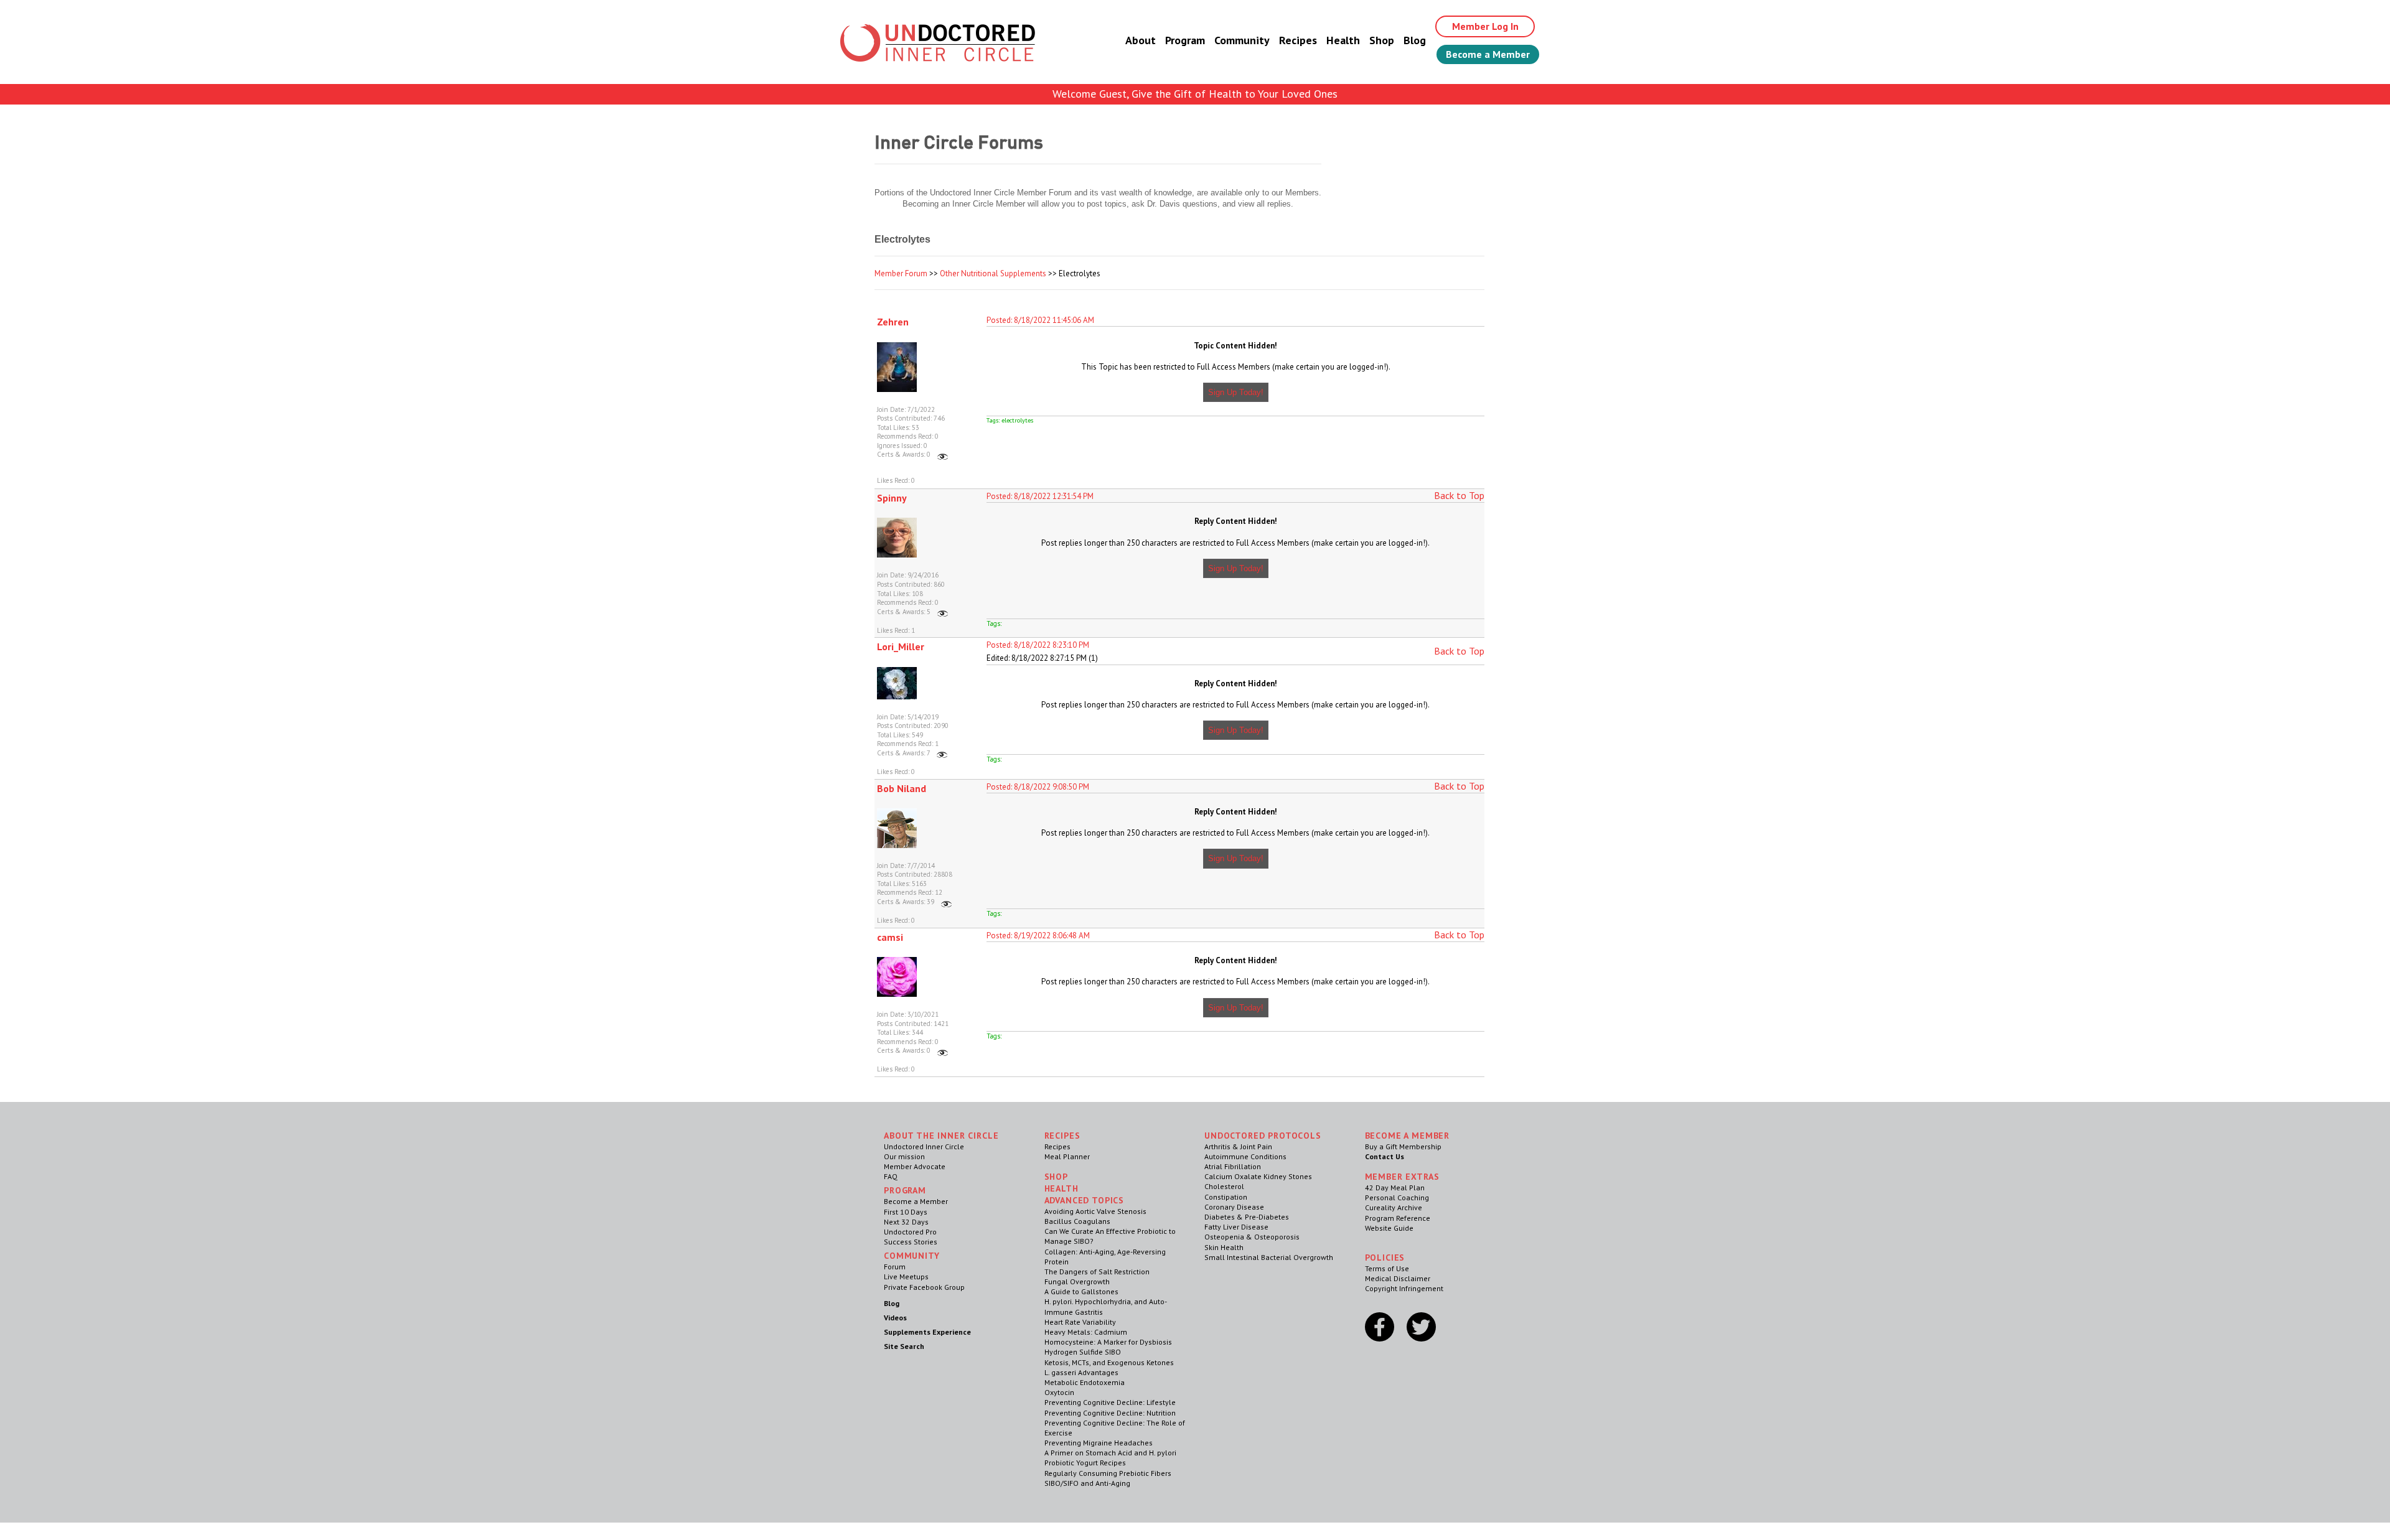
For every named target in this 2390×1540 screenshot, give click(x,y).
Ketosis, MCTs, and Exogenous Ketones (1109, 1362)
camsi (890, 937)
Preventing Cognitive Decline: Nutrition (1110, 1413)
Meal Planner (1067, 1156)
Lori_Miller (901, 646)
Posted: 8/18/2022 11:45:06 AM (1040, 320)
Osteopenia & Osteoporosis (1252, 1237)
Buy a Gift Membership (1403, 1146)
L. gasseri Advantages (1081, 1372)
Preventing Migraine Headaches (1099, 1443)
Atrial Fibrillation (1233, 1166)
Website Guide (1389, 1228)
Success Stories (911, 1242)
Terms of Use (1387, 1268)
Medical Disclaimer (1398, 1278)
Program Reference (1398, 1218)
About (1141, 40)
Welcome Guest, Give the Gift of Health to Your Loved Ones (1195, 94)
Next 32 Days (906, 1222)
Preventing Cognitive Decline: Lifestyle (1110, 1402)
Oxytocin (1059, 1392)
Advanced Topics (1085, 1200)
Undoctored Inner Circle (924, 1146)
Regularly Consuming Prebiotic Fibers (1108, 1473)
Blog (1415, 40)
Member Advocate (915, 1166)
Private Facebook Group (924, 1287)
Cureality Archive (1394, 1207)
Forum (895, 1267)
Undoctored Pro (910, 1232)
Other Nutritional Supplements (993, 273)
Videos (895, 1318)
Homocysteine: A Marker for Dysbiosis (1108, 1342)
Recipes (1298, 40)
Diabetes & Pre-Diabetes (1247, 1217)
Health (1343, 40)
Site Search (904, 1346)
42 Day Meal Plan (1395, 1188)
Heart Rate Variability (1080, 1322)
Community (1242, 40)
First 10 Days (906, 1212)
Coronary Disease (1234, 1207)
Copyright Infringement (1404, 1288)
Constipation (1226, 1197)
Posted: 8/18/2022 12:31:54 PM (1040, 496)
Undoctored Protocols (1263, 1136)
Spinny (892, 498)
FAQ (891, 1176)
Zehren (893, 322)
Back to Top (1459, 495)
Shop (1382, 40)
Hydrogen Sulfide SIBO (1083, 1352)
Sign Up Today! (1236, 392)
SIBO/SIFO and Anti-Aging (1087, 1483)
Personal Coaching (1397, 1197)
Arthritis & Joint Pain (1238, 1146)
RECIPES (1062, 1136)
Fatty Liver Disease (1236, 1227)
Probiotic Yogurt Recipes (1085, 1463)
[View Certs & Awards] (943, 454)
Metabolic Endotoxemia (1085, 1382)
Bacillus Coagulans (1077, 1221)
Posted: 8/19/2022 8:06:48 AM (1038, 936)
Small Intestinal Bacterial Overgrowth (1269, 1257)
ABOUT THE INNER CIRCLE (941, 1136)
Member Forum (901, 273)
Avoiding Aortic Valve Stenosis (1095, 1211)
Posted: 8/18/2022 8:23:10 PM (1038, 645)
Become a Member (1488, 54)
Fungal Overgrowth (1077, 1281)
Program (1185, 40)
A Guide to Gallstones (1081, 1291)
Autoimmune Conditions (1245, 1156)
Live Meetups (906, 1276)
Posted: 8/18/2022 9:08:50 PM (1038, 787)
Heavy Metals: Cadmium (1086, 1332)
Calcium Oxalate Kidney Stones (1258, 1176)
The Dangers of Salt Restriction (1097, 1272)
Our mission (904, 1156)
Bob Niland (902, 788)
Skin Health (1224, 1247)
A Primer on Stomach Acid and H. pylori (1110, 1453)
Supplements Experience (927, 1332)
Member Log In (1485, 26)
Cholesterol (1224, 1186)
